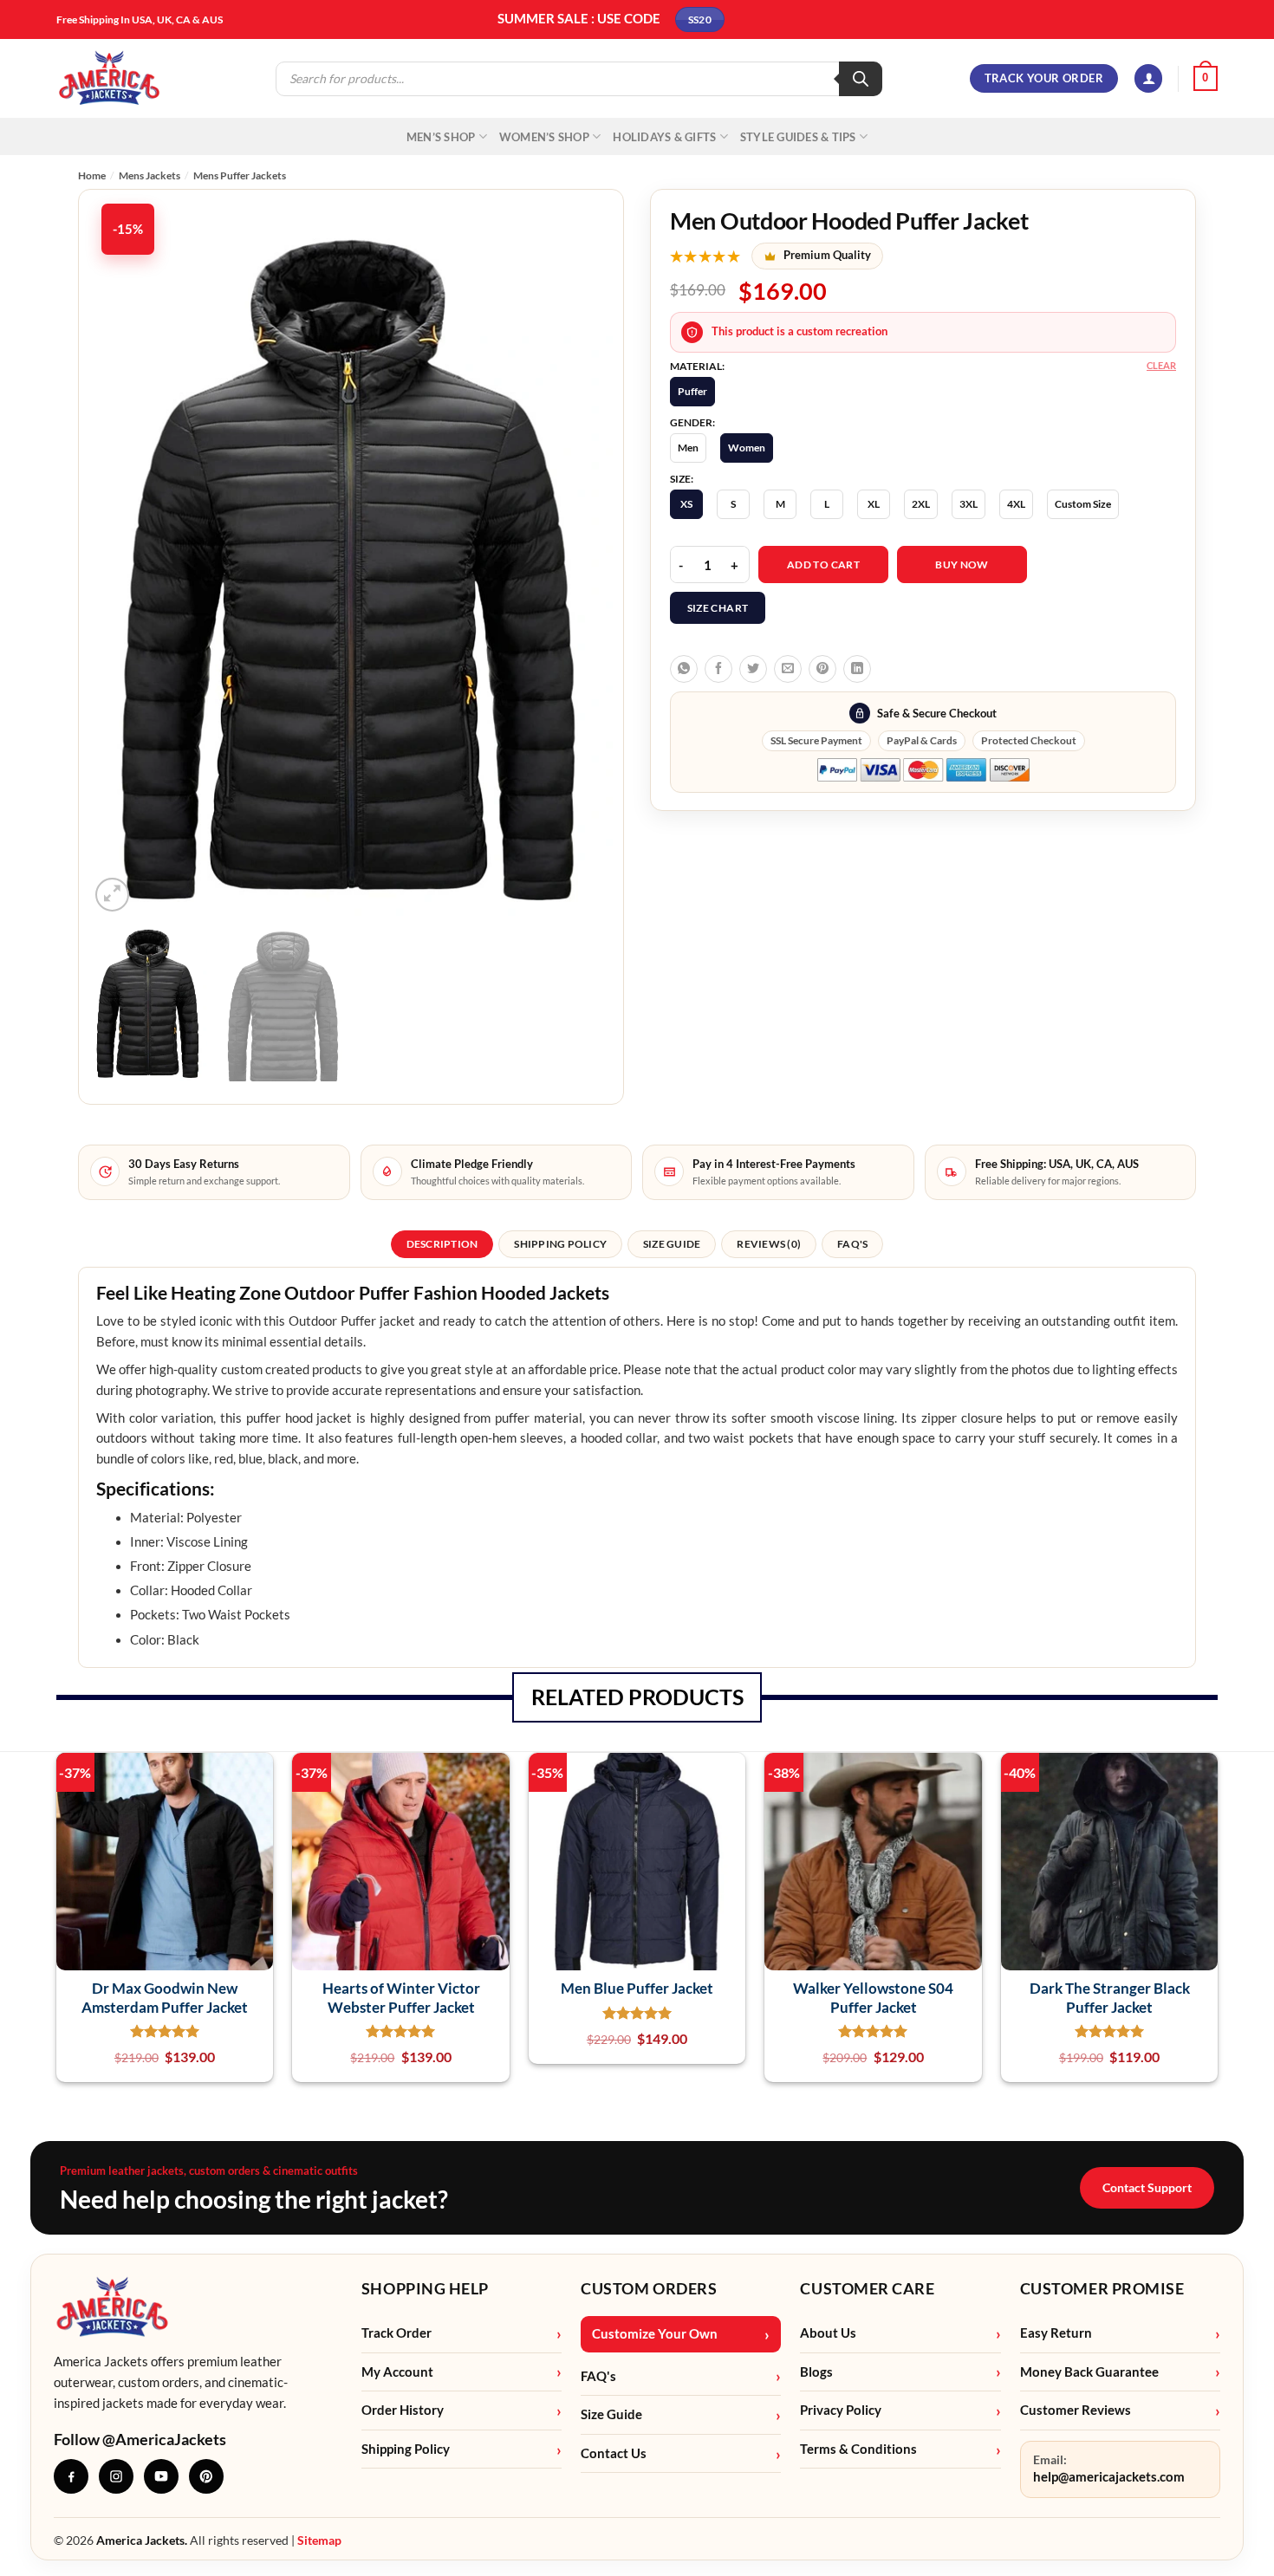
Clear (1161, 365)
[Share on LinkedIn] (857, 669)
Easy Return (1056, 2333)
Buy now (962, 565)
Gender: (692, 423)
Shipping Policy (406, 2449)
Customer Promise (1102, 2288)
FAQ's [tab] (852, 1244)
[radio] (692, 392)
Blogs (816, 2372)
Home (92, 175)
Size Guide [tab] (672, 1244)
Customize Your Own (655, 2334)
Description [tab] (442, 1244)
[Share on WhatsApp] (684, 669)
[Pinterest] (206, 2476)
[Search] (861, 79)
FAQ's (598, 2376)
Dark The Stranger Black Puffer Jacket (1110, 1997)
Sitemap (319, 2540)
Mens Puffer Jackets (240, 175)
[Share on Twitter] (753, 669)
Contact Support (1147, 2187)
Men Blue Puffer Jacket (637, 1988)
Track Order (396, 2333)
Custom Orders (649, 2288)
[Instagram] (116, 2476)
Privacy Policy (841, 2410)
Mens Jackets (149, 175)
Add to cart (823, 565)
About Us (828, 2333)
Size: (682, 479)
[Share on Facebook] (718, 669)
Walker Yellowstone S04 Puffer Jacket (873, 1997)
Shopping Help (425, 2288)
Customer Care (867, 2288)
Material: (697, 367)
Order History (403, 2410)
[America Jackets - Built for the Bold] (110, 78)
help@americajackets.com (1109, 2477)
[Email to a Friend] (788, 669)
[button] (1148, 78)
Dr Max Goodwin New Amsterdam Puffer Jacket (165, 1997)
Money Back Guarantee (1089, 2372)
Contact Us (614, 2453)
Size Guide (611, 2414)
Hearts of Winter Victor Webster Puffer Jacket (401, 1997)
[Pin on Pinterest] (822, 669)
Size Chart (718, 608)
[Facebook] (71, 2476)
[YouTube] (161, 2476)
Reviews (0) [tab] (769, 1244)
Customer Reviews (1076, 2410)
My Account (397, 2372)
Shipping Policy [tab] (560, 1244)
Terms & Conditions (858, 2449)
